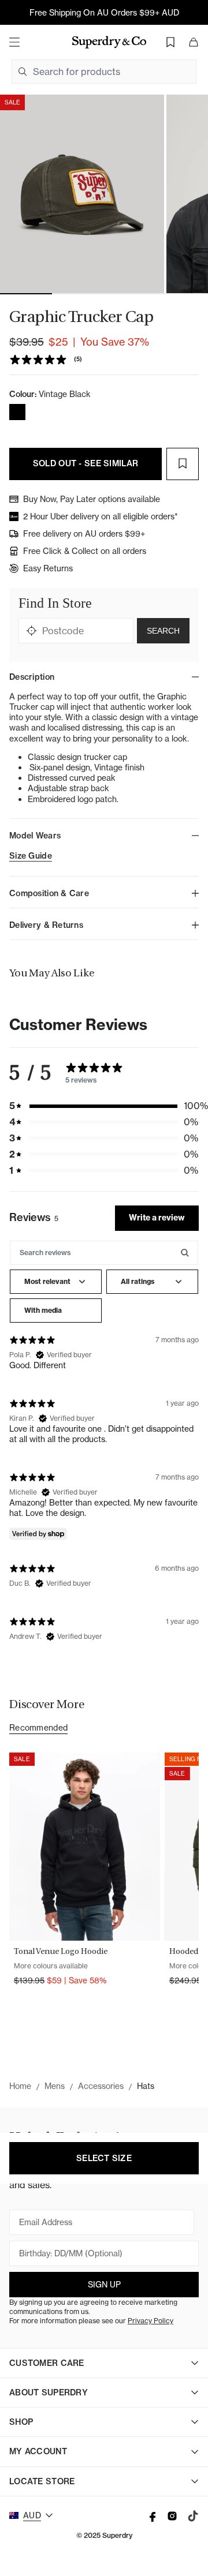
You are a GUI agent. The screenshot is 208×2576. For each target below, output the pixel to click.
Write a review (157, 1218)
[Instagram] (172, 2516)
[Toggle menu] (14, 42)
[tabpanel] (104, 1444)
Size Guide (31, 856)
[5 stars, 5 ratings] (40, 360)
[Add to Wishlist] (183, 464)
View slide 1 (26, 294)
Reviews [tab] (34, 1217)
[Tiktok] (193, 2516)
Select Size (104, 2158)
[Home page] (109, 42)
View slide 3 (130, 294)
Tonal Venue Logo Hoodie (61, 1951)
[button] (104, 1106)
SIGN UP (104, 2285)
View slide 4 (182, 294)
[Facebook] (151, 2516)
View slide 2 (78, 294)
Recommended (38, 1728)
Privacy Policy (151, 2321)
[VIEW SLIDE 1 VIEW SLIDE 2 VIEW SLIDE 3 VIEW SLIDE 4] (104, 194)
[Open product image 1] (82, 194)
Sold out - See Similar (86, 463)
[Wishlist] (170, 42)
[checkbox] (56, 1311)
